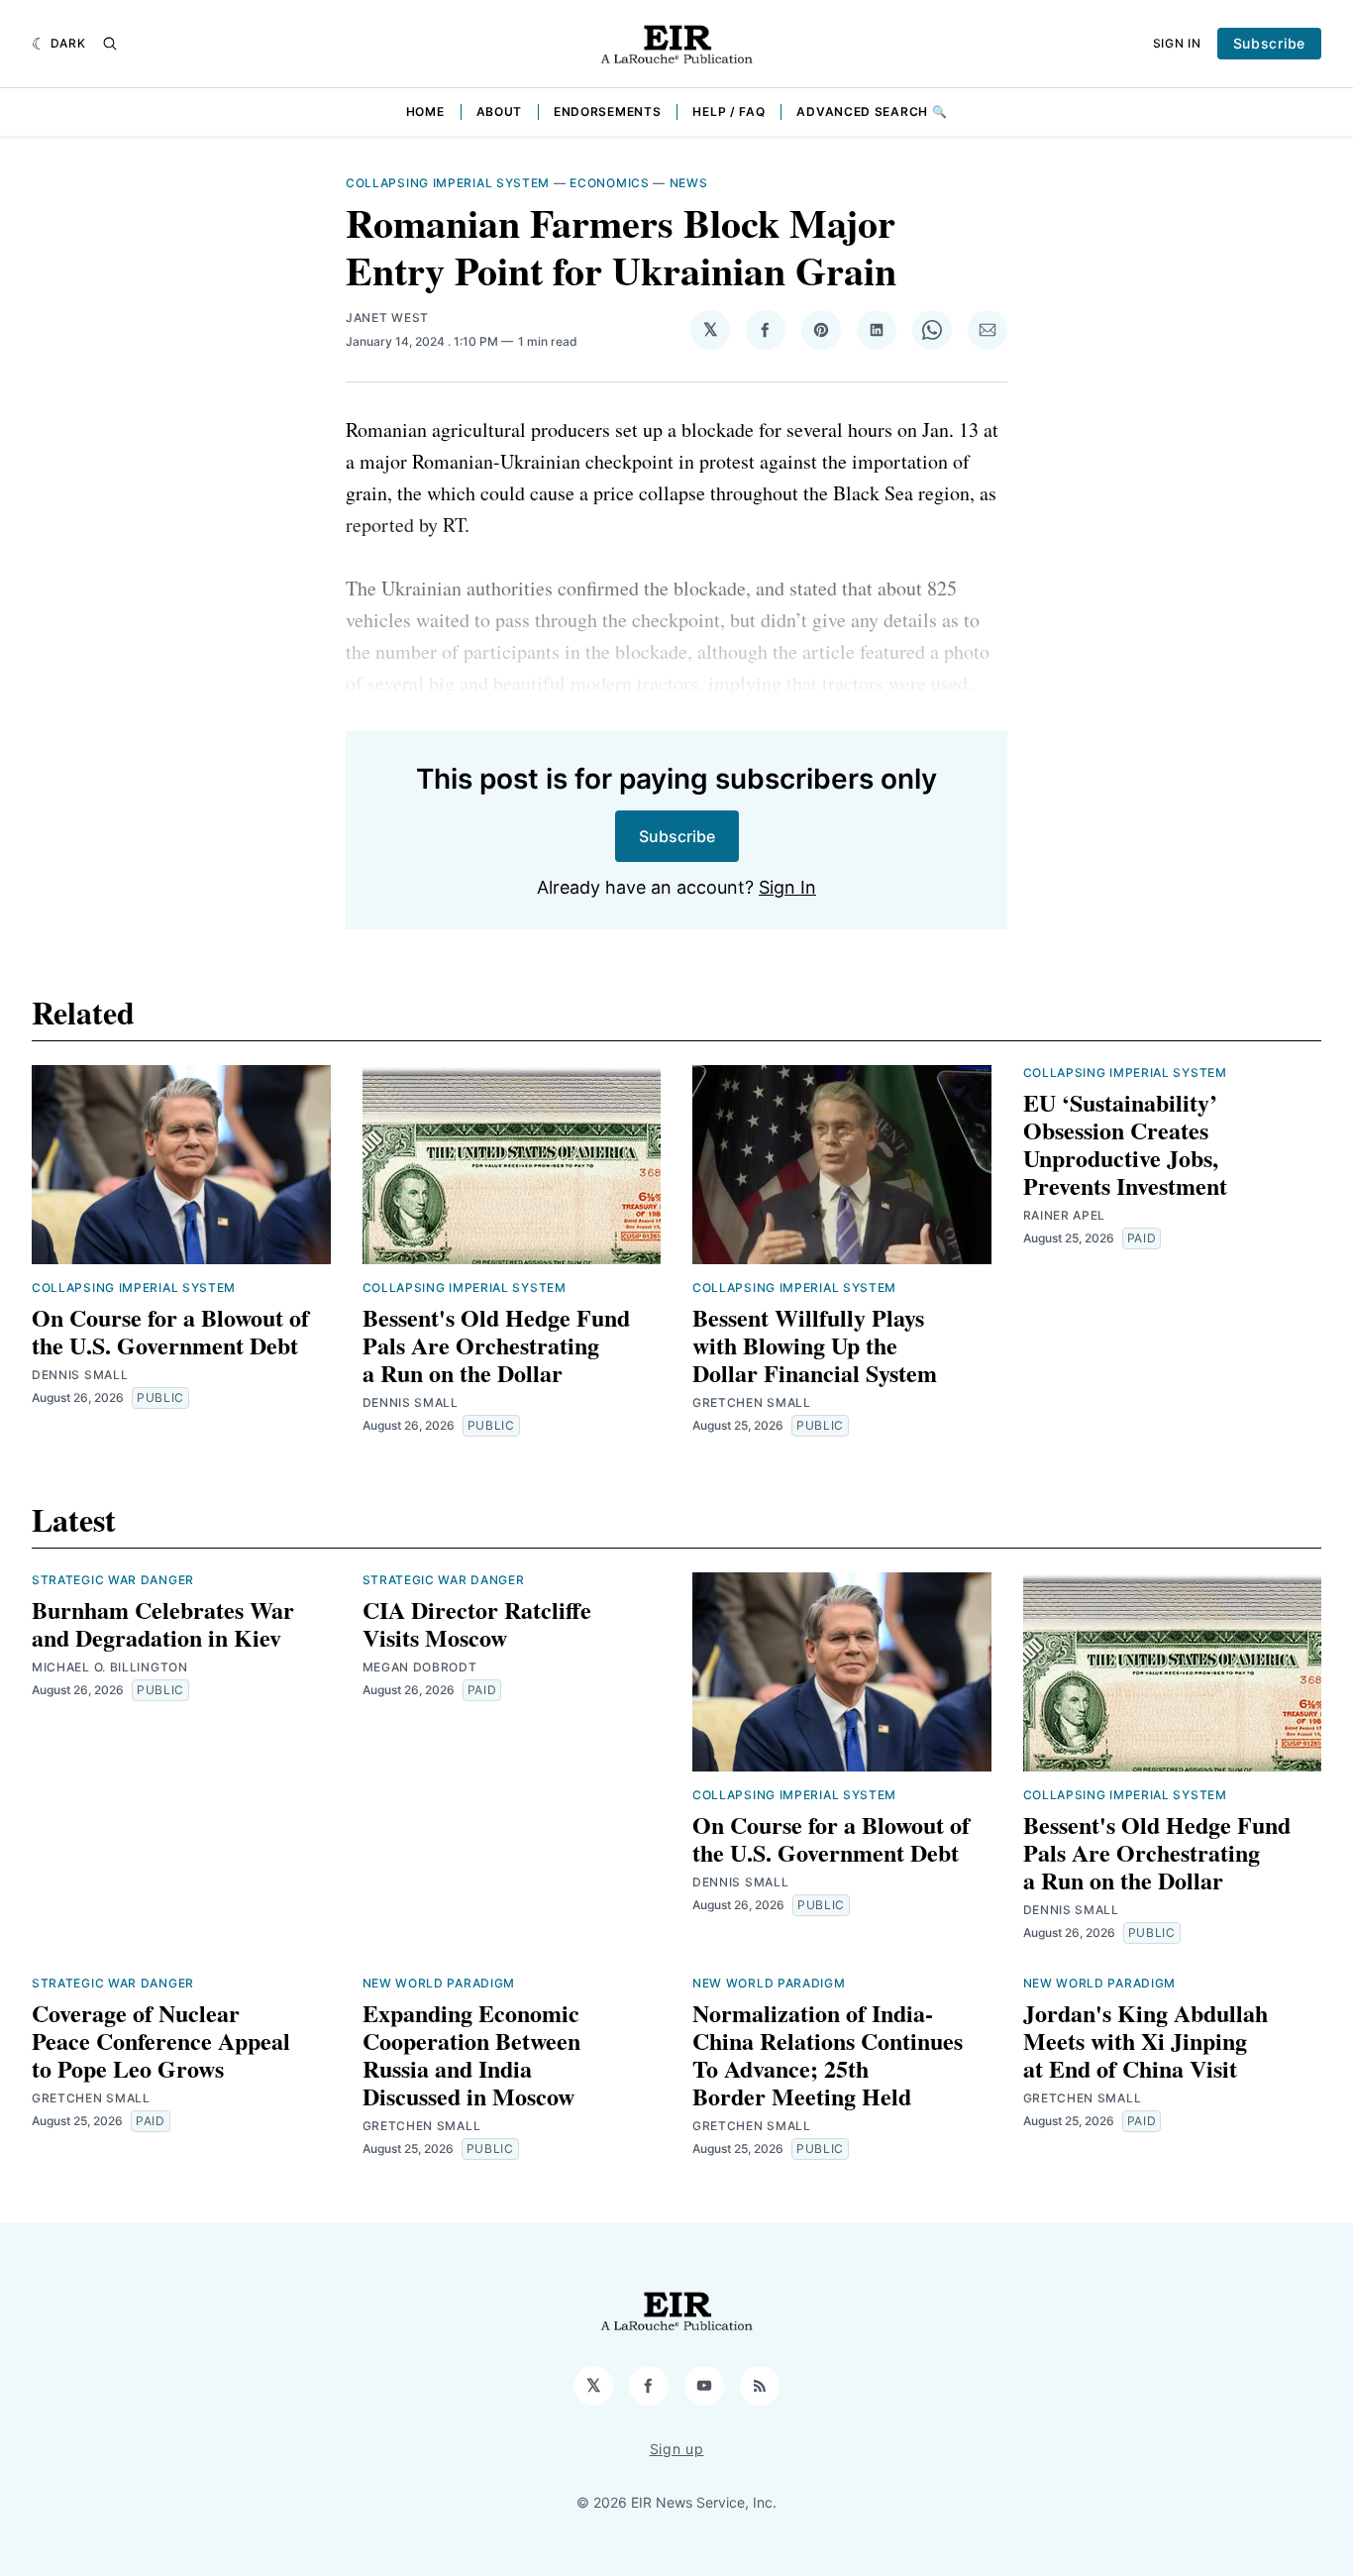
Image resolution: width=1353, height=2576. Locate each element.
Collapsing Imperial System (448, 183)
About (500, 111)
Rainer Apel (1065, 1215)
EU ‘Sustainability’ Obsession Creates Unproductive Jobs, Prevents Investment (1125, 1144)
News (689, 183)
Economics (609, 183)
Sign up (677, 2449)
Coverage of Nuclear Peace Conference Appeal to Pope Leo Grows (161, 2040)
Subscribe (1269, 43)
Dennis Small (80, 1375)
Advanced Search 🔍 (872, 111)
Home (425, 111)
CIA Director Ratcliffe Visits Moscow (477, 1623)
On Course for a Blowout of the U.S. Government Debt (170, 1331)
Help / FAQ (729, 111)
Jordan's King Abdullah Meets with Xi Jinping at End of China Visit (1145, 2040)
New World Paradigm (439, 1983)
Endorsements (607, 111)
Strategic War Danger (113, 1580)
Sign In (1177, 43)
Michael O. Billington (110, 1667)
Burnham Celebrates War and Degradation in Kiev (163, 1623)
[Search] (110, 44)
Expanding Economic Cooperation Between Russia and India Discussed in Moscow (471, 2054)
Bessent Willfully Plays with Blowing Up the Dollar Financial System (815, 1345)
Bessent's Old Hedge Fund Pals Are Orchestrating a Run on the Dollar (496, 1345)
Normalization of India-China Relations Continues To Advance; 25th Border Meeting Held (828, 2054)
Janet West (387, 318)
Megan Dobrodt (420, 1667)
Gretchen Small (752, 1402)
